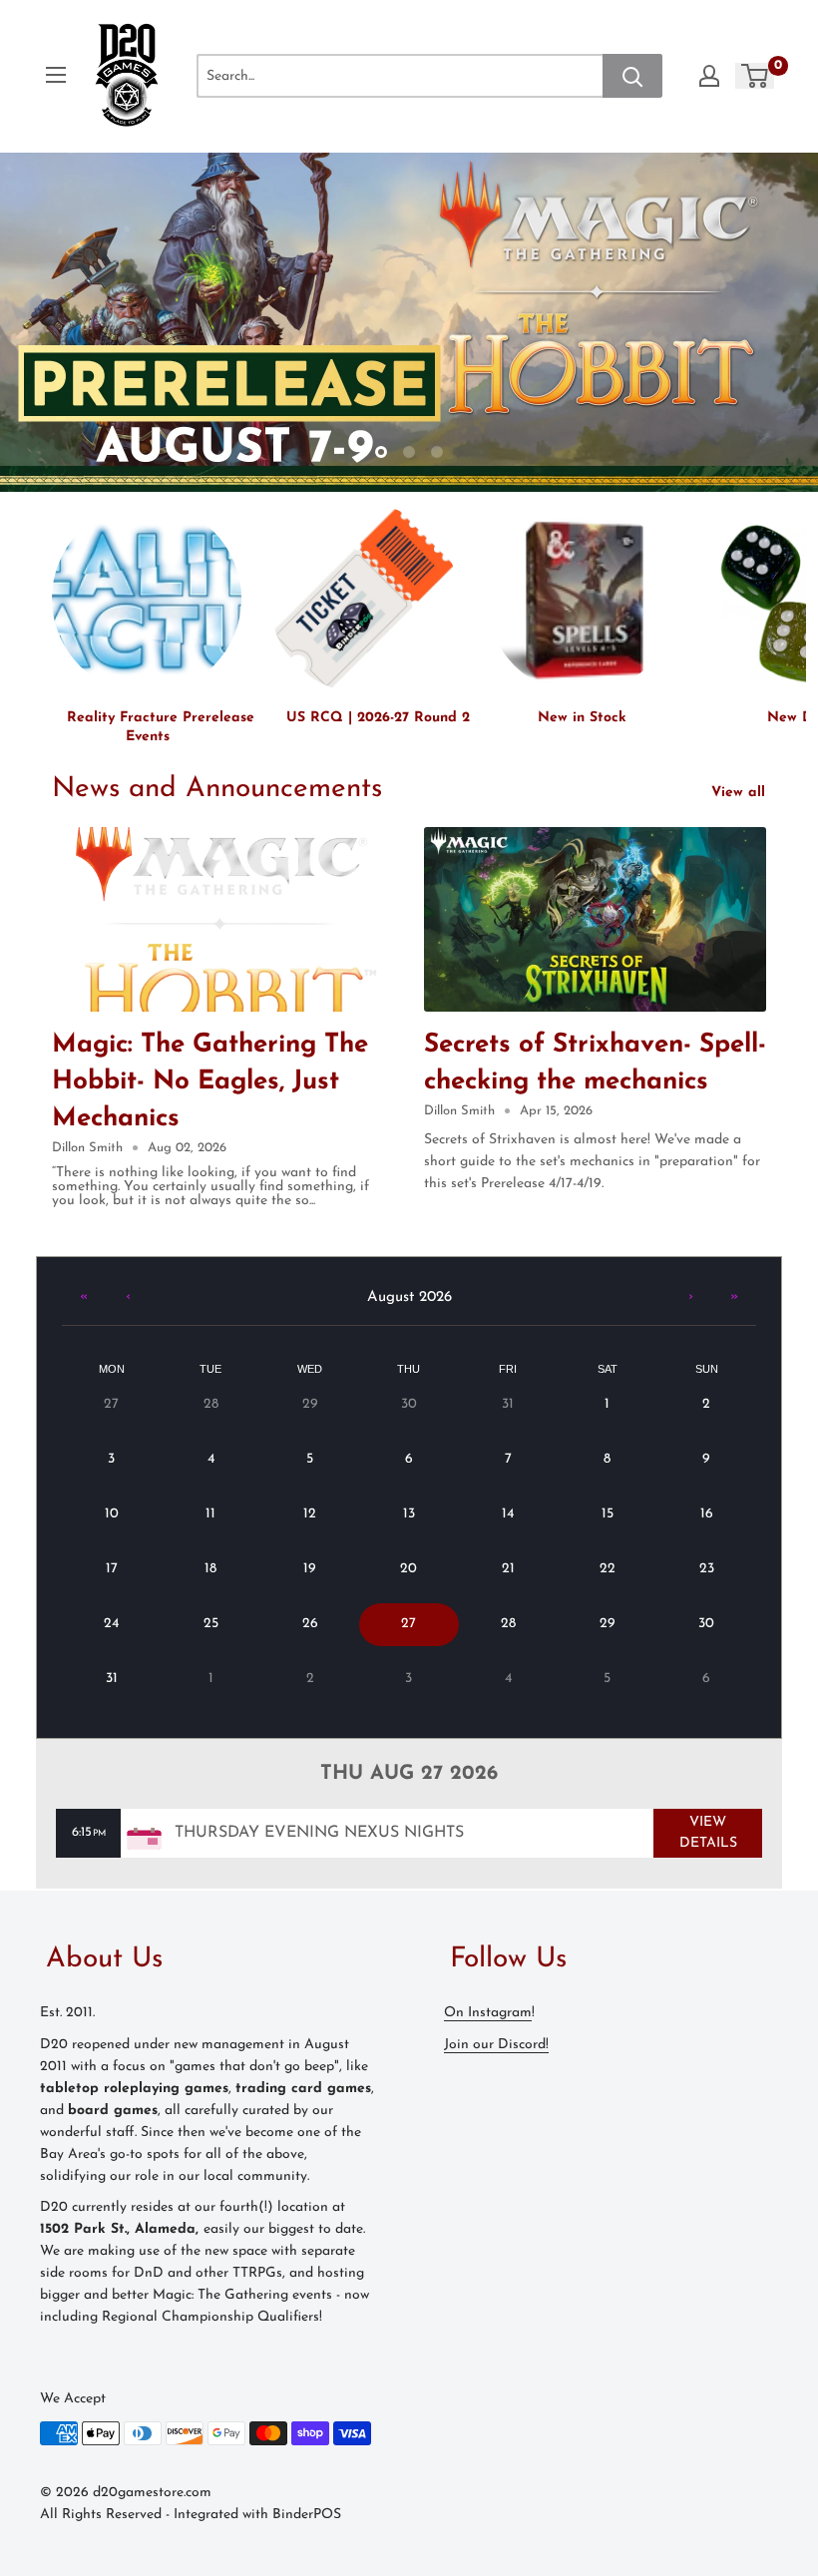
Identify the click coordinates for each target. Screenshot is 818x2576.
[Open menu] (56, 75)
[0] (756, 76)
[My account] (709, 76)
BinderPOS (307, 2515)
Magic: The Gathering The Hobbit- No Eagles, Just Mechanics (210, 1082)
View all (741, 793)
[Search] (632, 76)
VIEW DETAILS (708, 1833)
